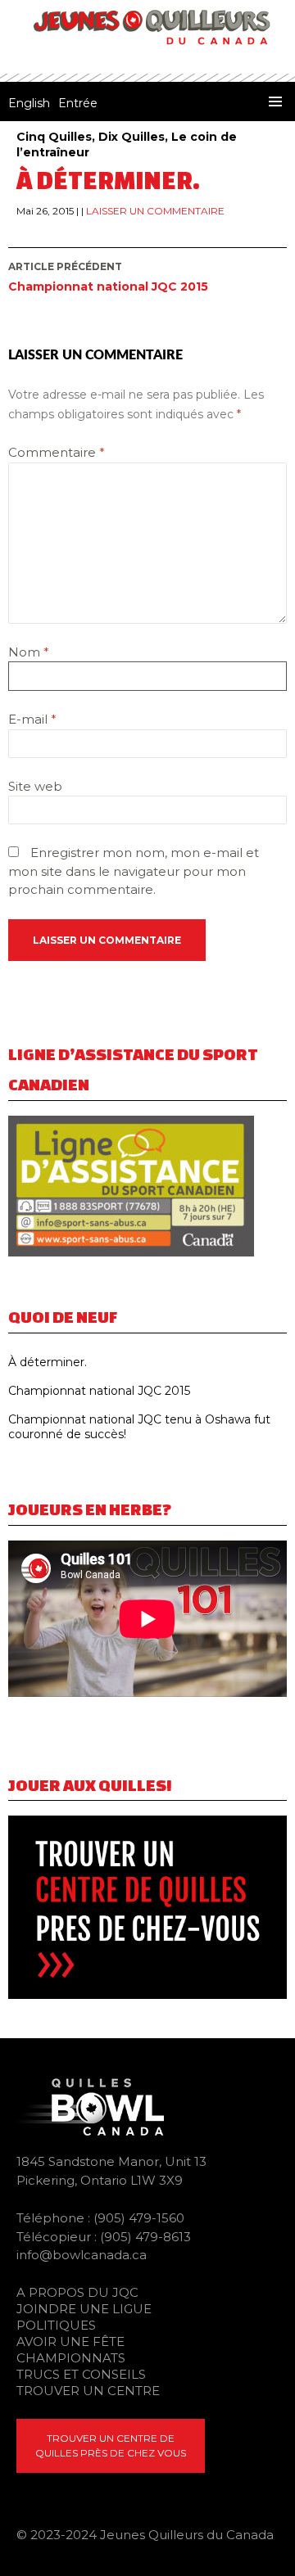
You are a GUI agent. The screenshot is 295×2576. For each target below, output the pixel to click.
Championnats (71, 2358)
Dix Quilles (132, 137)
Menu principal (275, 102)
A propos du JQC (77, 2292)
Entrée (78, 103)
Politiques (56, 2325)
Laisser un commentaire (155, 211)
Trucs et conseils (81, 2374)
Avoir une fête (70, 2341)
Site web (35, 786)
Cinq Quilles (54, 137)
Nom (29, 652)
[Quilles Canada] (86, 2106)
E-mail (32, 719)
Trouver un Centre (88, 2391)
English (29, 103)
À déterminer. (48, 1362)
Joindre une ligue (84, 2309)
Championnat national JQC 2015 (108, 277)
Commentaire (57, 452)
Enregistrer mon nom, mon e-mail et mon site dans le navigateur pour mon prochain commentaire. (134, 871)
